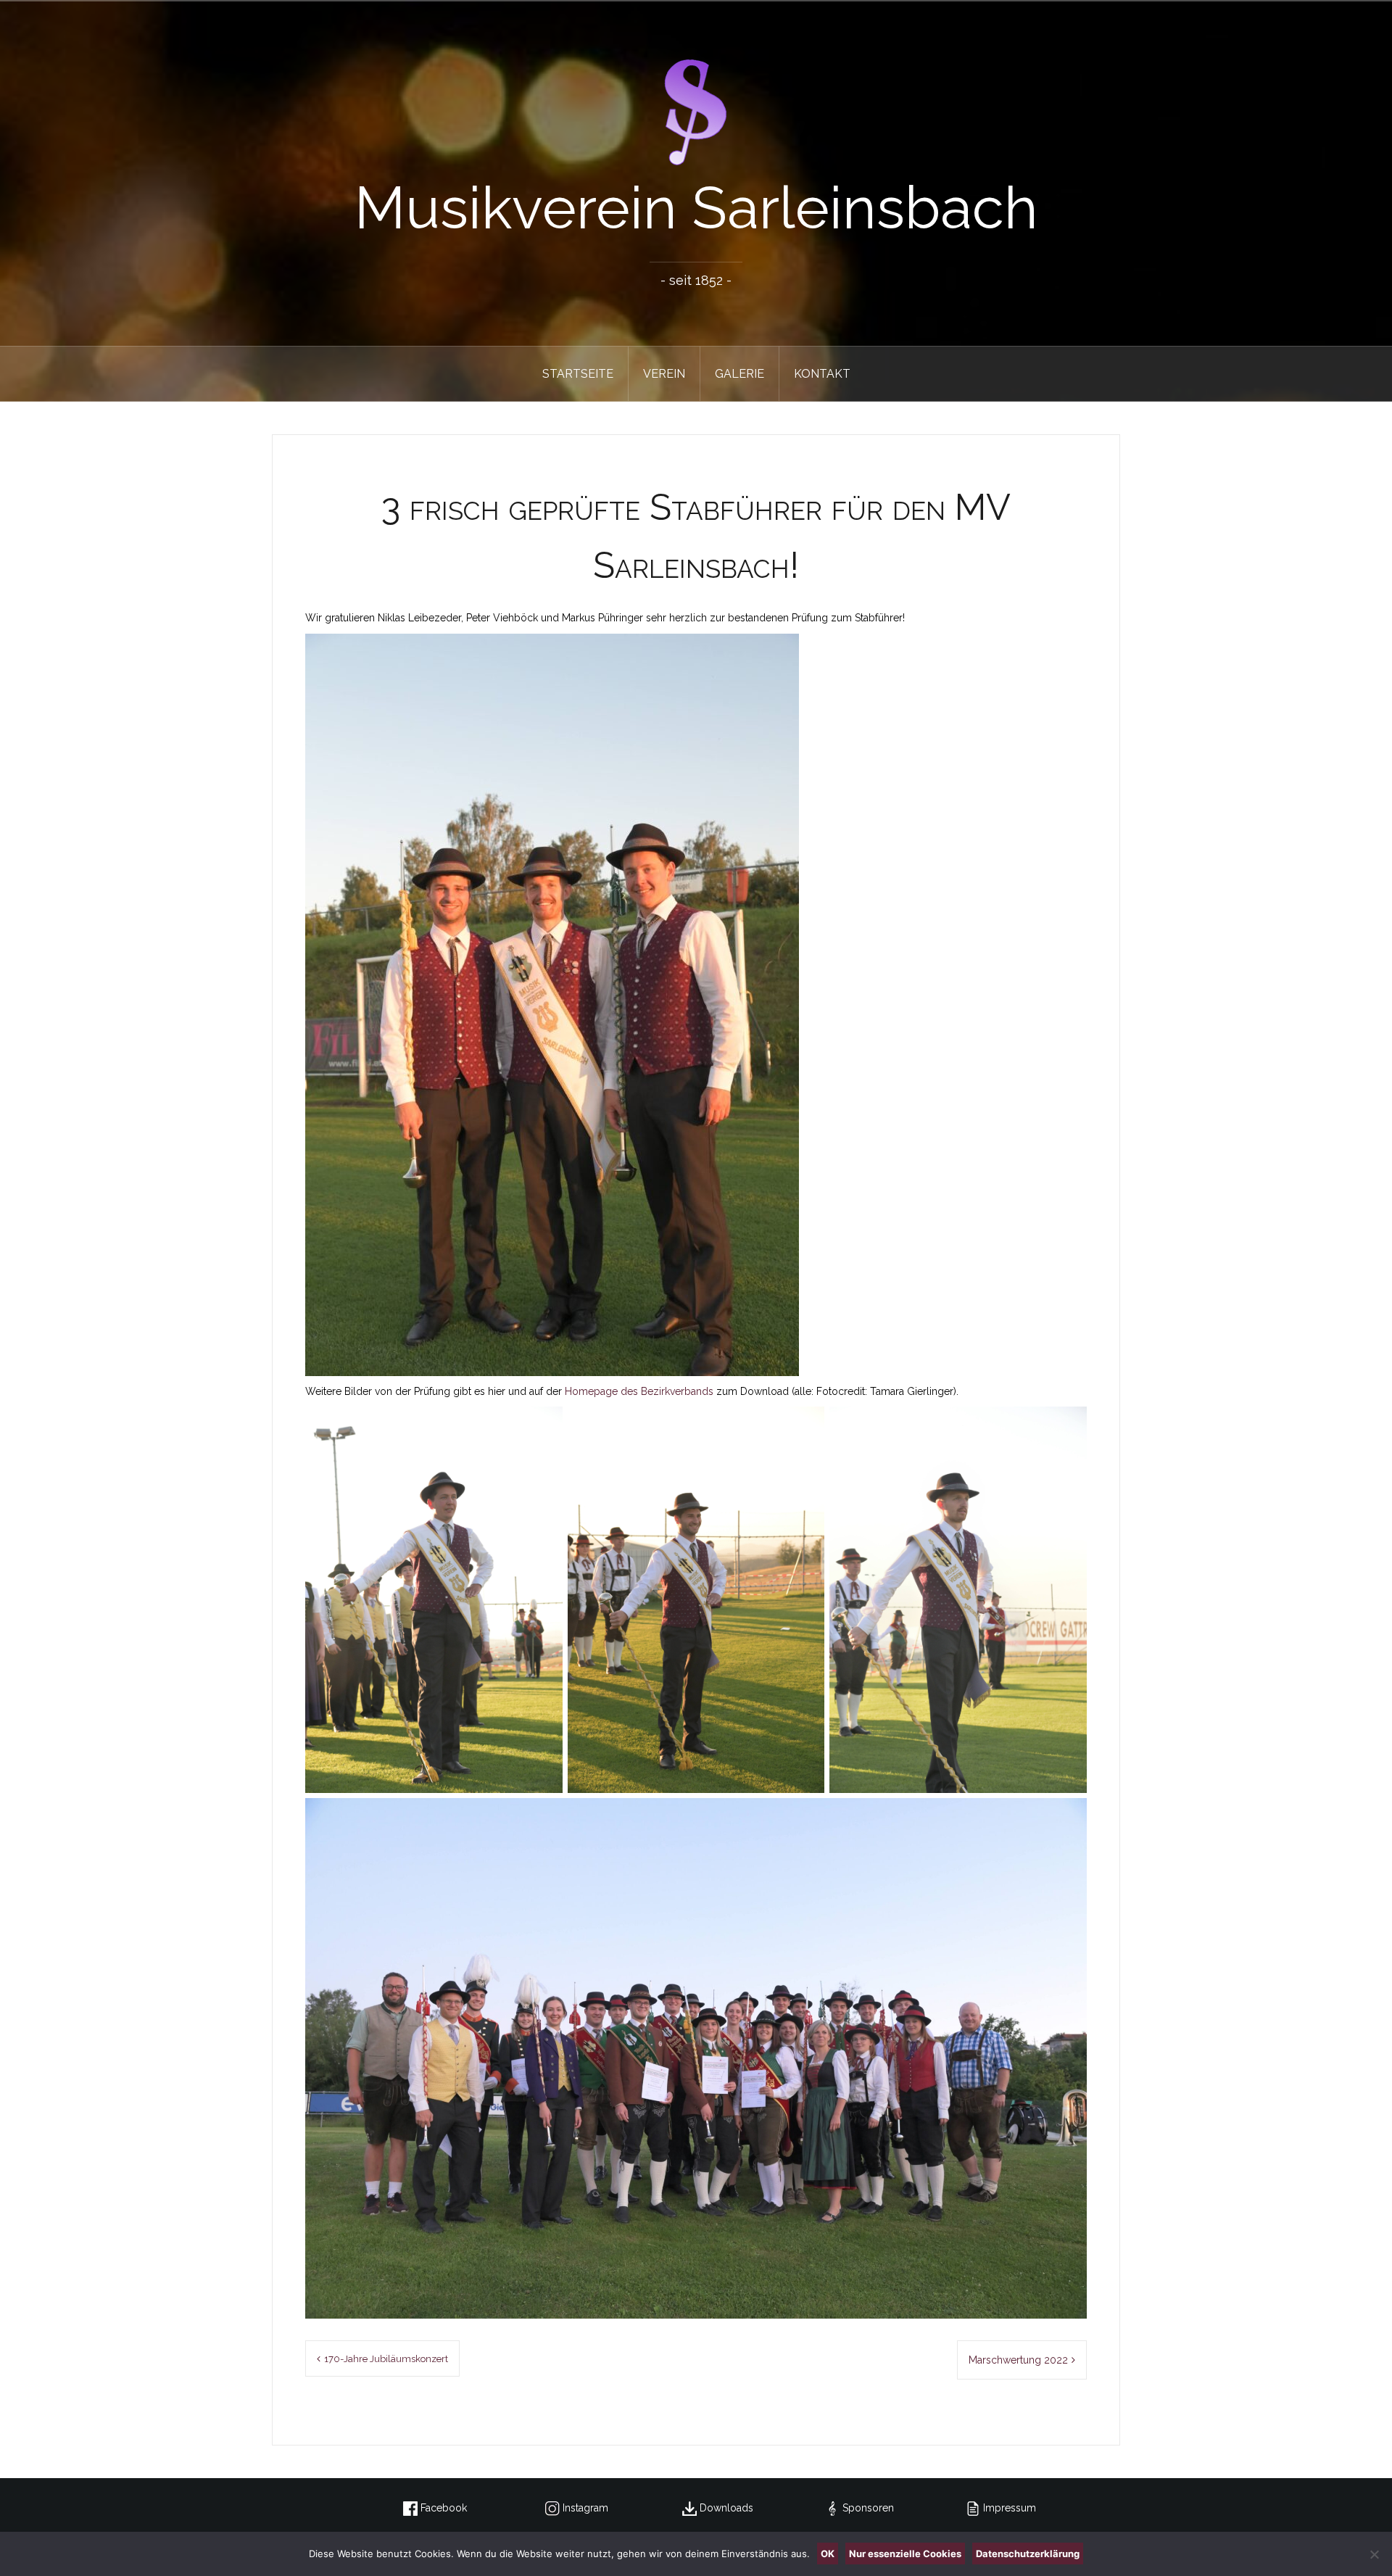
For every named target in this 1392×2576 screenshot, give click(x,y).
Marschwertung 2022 (1018, 2360)
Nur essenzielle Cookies (905, 2554)
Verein (664, 374)
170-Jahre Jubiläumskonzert (386, 2359)
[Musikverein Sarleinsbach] (696, 112)
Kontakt (822, 374)
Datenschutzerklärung (1028, 2554)
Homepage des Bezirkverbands (639, 1391)
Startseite (578, 374)
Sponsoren (867, 2508)
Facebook (442, 2508)
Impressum (1008, 2508)
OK (828, 2554)
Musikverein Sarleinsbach (696, 208)
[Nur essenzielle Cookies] (1374, 2554)
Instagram (584, 2508)
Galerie (739, 374)
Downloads (725, 2508)
